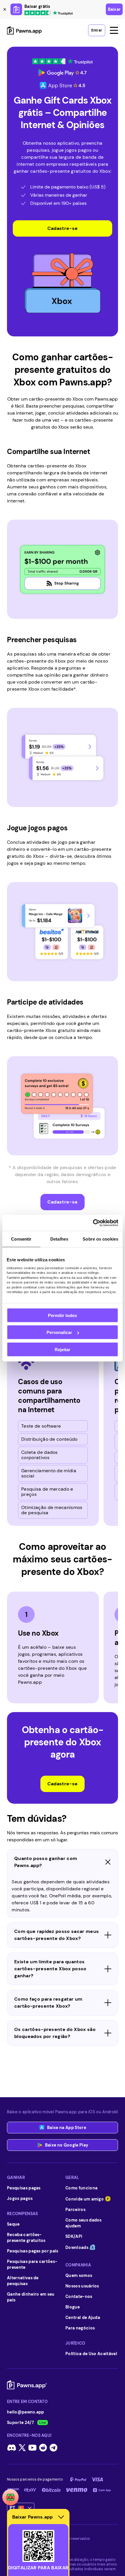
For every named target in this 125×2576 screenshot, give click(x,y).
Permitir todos (63, 1315)
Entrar (97, 30)
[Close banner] (5, 9)
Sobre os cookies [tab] (100, 1239)
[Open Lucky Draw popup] (10, 2497)
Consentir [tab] (21, 1239)
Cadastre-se (63, 228)
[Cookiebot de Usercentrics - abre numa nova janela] (93, 1223)
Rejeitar (63, 1349)
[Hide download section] (61, 2517)
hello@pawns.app (26, 2412)
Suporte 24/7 (20, 2423)
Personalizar (59, 1332)
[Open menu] (114, 30)
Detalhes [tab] (59, 1239)
